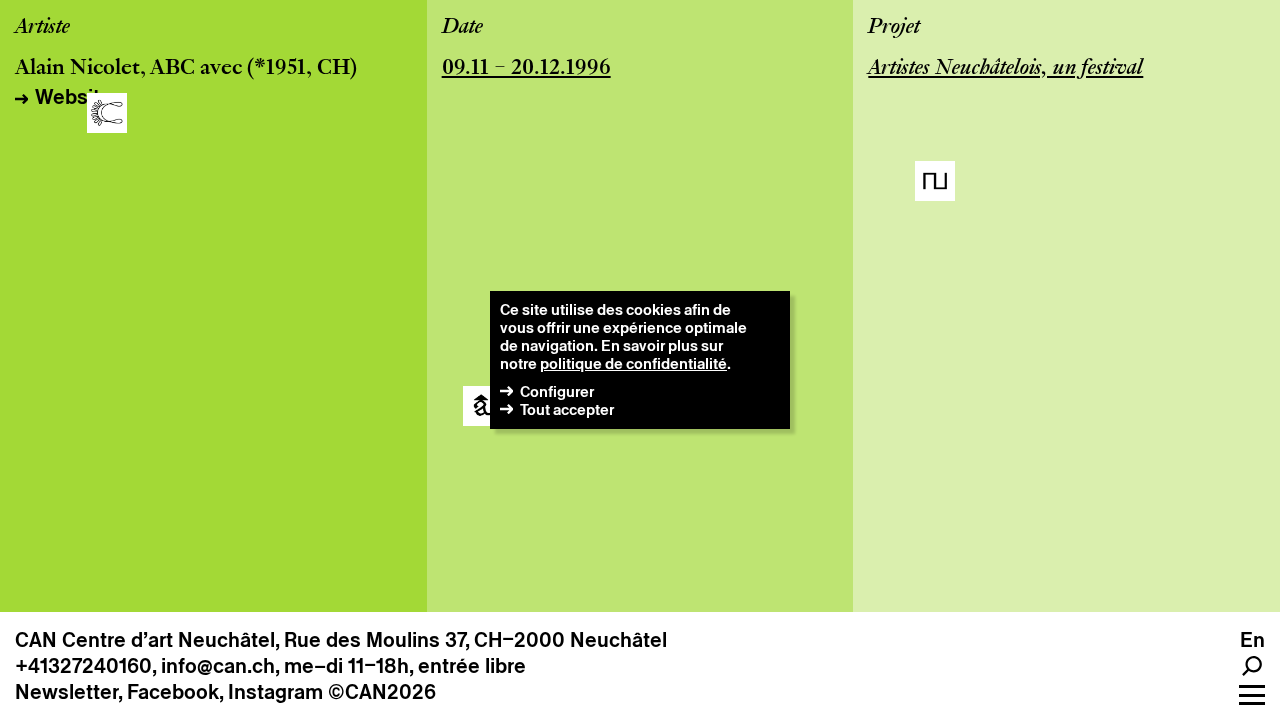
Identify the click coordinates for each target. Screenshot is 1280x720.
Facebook (173, 692)
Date (462, 28)
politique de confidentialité (633, 363)
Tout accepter (567, 409)
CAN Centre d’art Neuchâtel (145, 640)
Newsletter (66, 692)
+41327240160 (83, 666)
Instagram (275, 692)
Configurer (557, 391)
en (1252, 640)
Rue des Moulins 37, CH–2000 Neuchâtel (475, 640)
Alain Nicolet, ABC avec (128, 69)
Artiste (42, 28)
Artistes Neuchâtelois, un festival (1005, 69)
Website (73, 97)
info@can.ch (218, 666)
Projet (894, 28)
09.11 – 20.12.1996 (526, 69)
